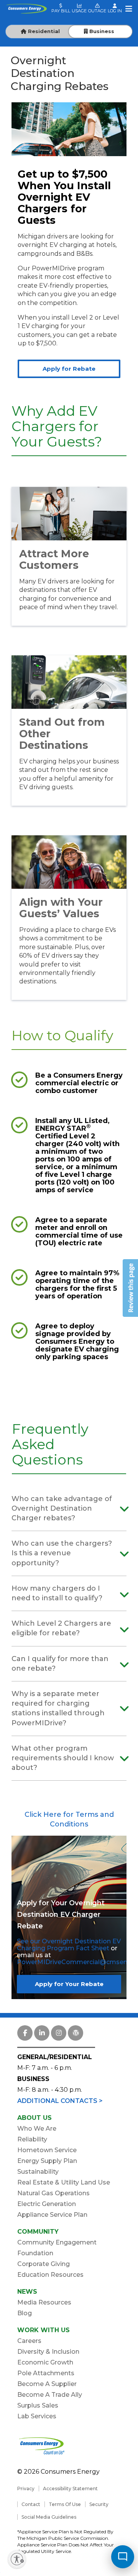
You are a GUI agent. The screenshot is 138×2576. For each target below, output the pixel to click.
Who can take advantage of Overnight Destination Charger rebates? (62, 1508)
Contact (31, 2504)
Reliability (32, 2139)
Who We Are (37, 2129)
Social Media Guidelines (49, 2517)
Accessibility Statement (70, 2489)
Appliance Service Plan (52, 2215)
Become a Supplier (47, 2384)
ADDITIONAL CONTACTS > (60, 2101)
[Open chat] (123, 2557)
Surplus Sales (38, 2405)
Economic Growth (45, 2362)
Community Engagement (57, 2242)
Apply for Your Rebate (69, 1984)
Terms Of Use (65, 2504)
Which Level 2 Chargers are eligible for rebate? (61, 1628)
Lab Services (37, 2416)
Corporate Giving (44, 2264)
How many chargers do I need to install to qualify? (57, 1593)
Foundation (35, 2253)
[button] (130, 1288)
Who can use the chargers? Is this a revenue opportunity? (62, 1553)
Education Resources (50, 2275)
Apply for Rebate (69, 369)
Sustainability (38, 2172)
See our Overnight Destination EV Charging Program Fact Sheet (69, 1945)
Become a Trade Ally (50, 2395)
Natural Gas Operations (53, 2193)
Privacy (26, 2489)
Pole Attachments (46, 2373)
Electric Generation (47, 2204)
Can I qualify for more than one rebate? (60, 1664)
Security (99, 2504)
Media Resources (44, 2302)
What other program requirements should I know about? (63, 1758)
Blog (25, 2313)
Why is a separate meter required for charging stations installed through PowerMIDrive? (58, 1708)
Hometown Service (47, 2150)
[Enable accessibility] (17, 2559)
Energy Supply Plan (47, 2161)
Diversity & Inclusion (48, 2352)
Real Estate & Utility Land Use (64, 2182)
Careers (29, 2341)
